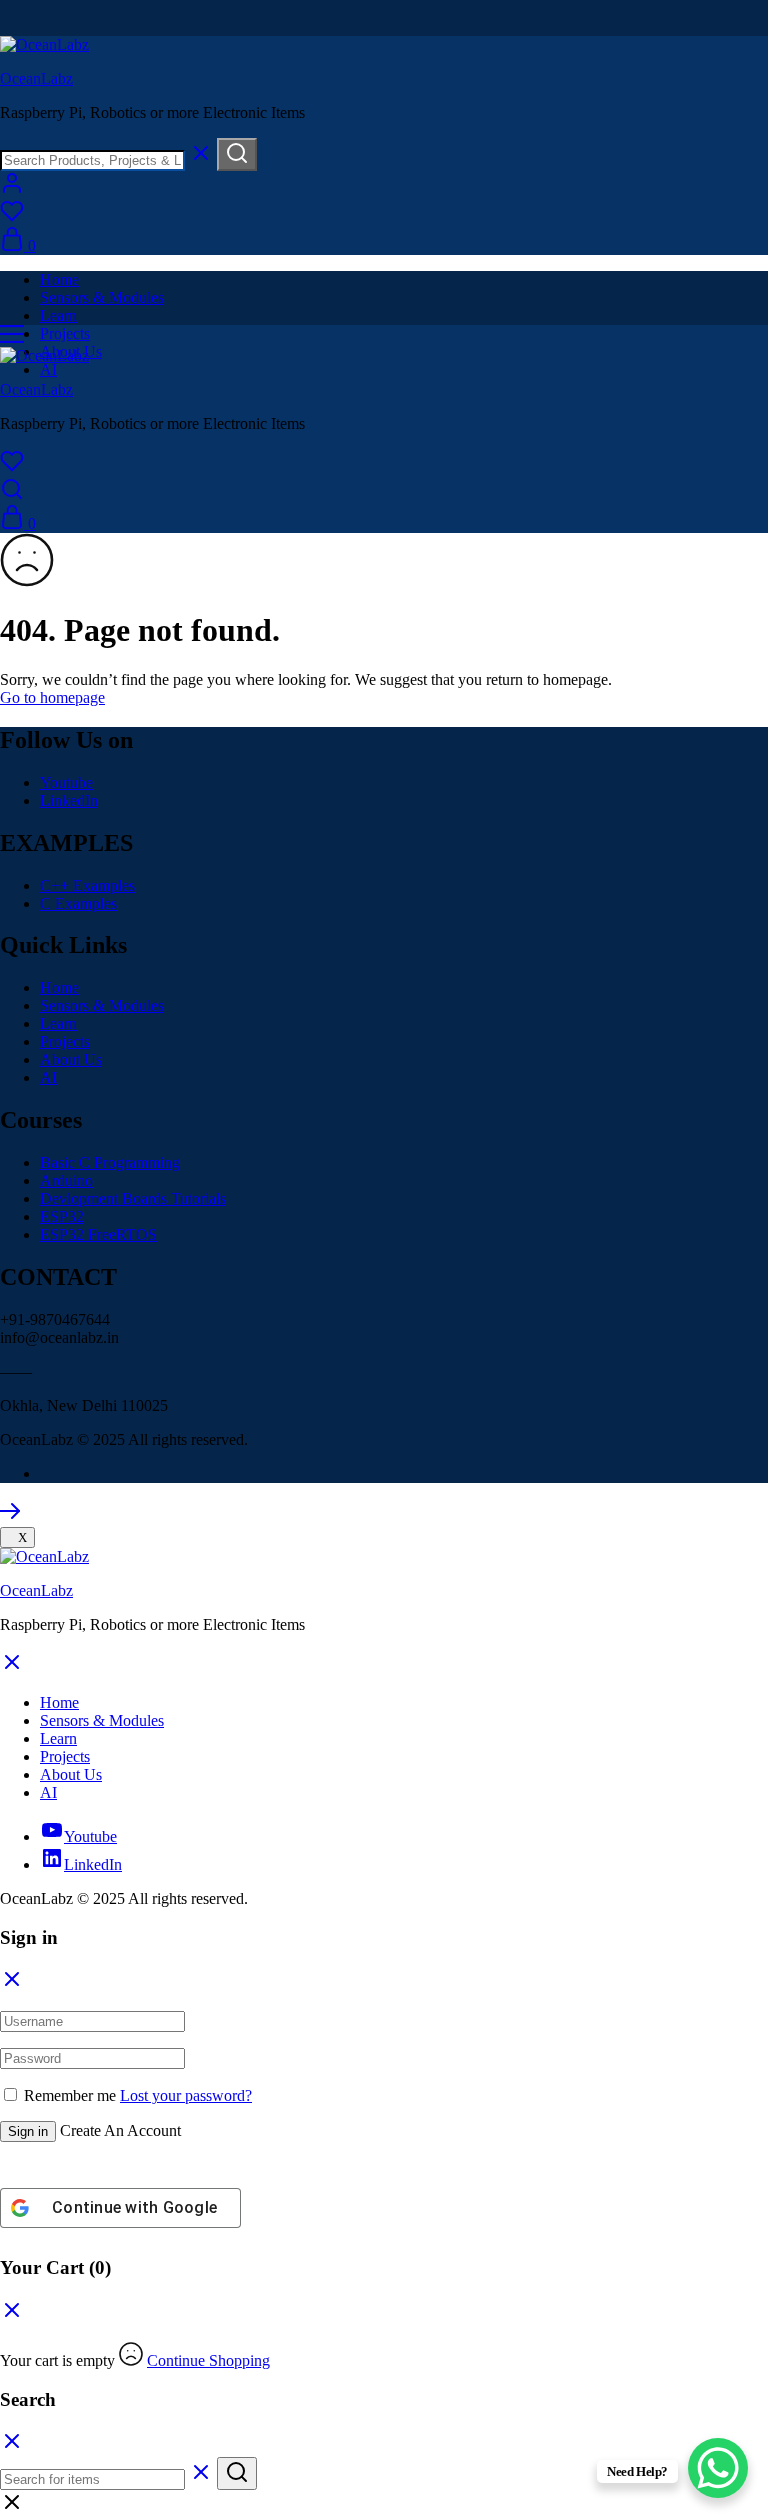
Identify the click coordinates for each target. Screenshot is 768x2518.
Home (59, 279)
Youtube (66, 782)
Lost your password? (186, 2095)
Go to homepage (52, 697)
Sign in (28, 2131)
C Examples (78, 903)
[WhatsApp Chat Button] (718, 2468)
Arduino (66, 1180)
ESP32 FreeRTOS (98, 1234)
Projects (65, 333)
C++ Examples (87, 885)
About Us (71, 1059)
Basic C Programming (110, 1162)
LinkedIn (69, 800)
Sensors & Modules (102, 297)
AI (48, 369)
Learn (58, 315)
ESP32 (62, 1216)
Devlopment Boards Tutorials (133, 1198)
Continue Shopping (208, 2360)
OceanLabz (36, 78)
